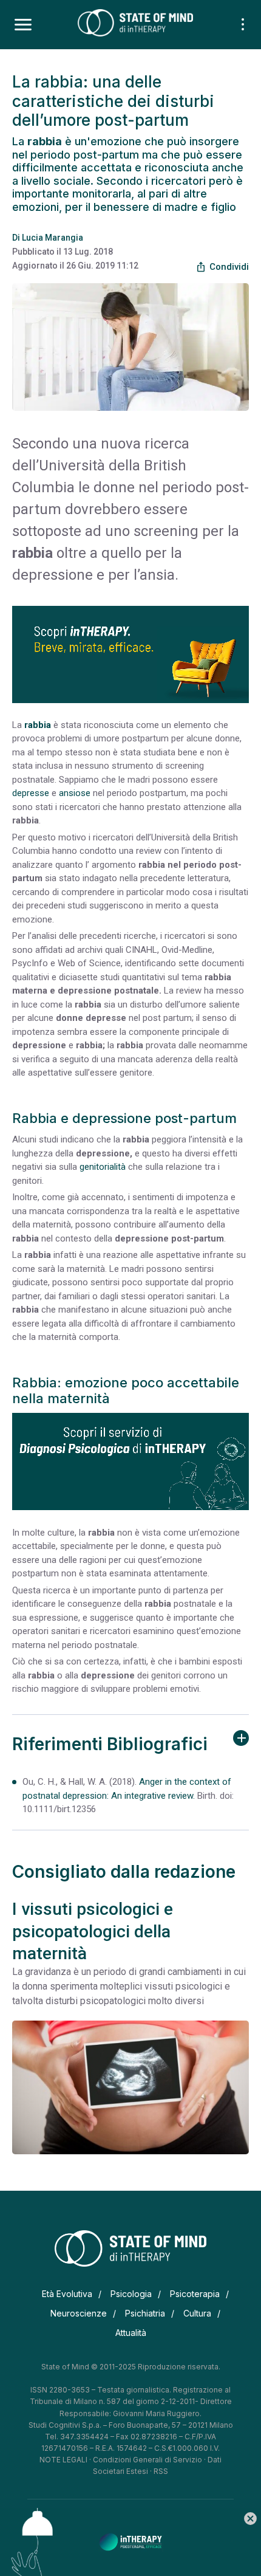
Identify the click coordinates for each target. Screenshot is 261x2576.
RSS (161, 2471)
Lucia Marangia (53, 238)
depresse (31, 793)
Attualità (131, 2333)
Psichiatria (145, 2313)
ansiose (75, 793)
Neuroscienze (79, 2313)
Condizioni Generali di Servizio (147, 2460)
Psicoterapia (195, 2294)
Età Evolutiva (67, 2294)
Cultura (197, 2313)
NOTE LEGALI (63, 2460)
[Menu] (23, 25)
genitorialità (103, 1167)
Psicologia (131, 2294)
